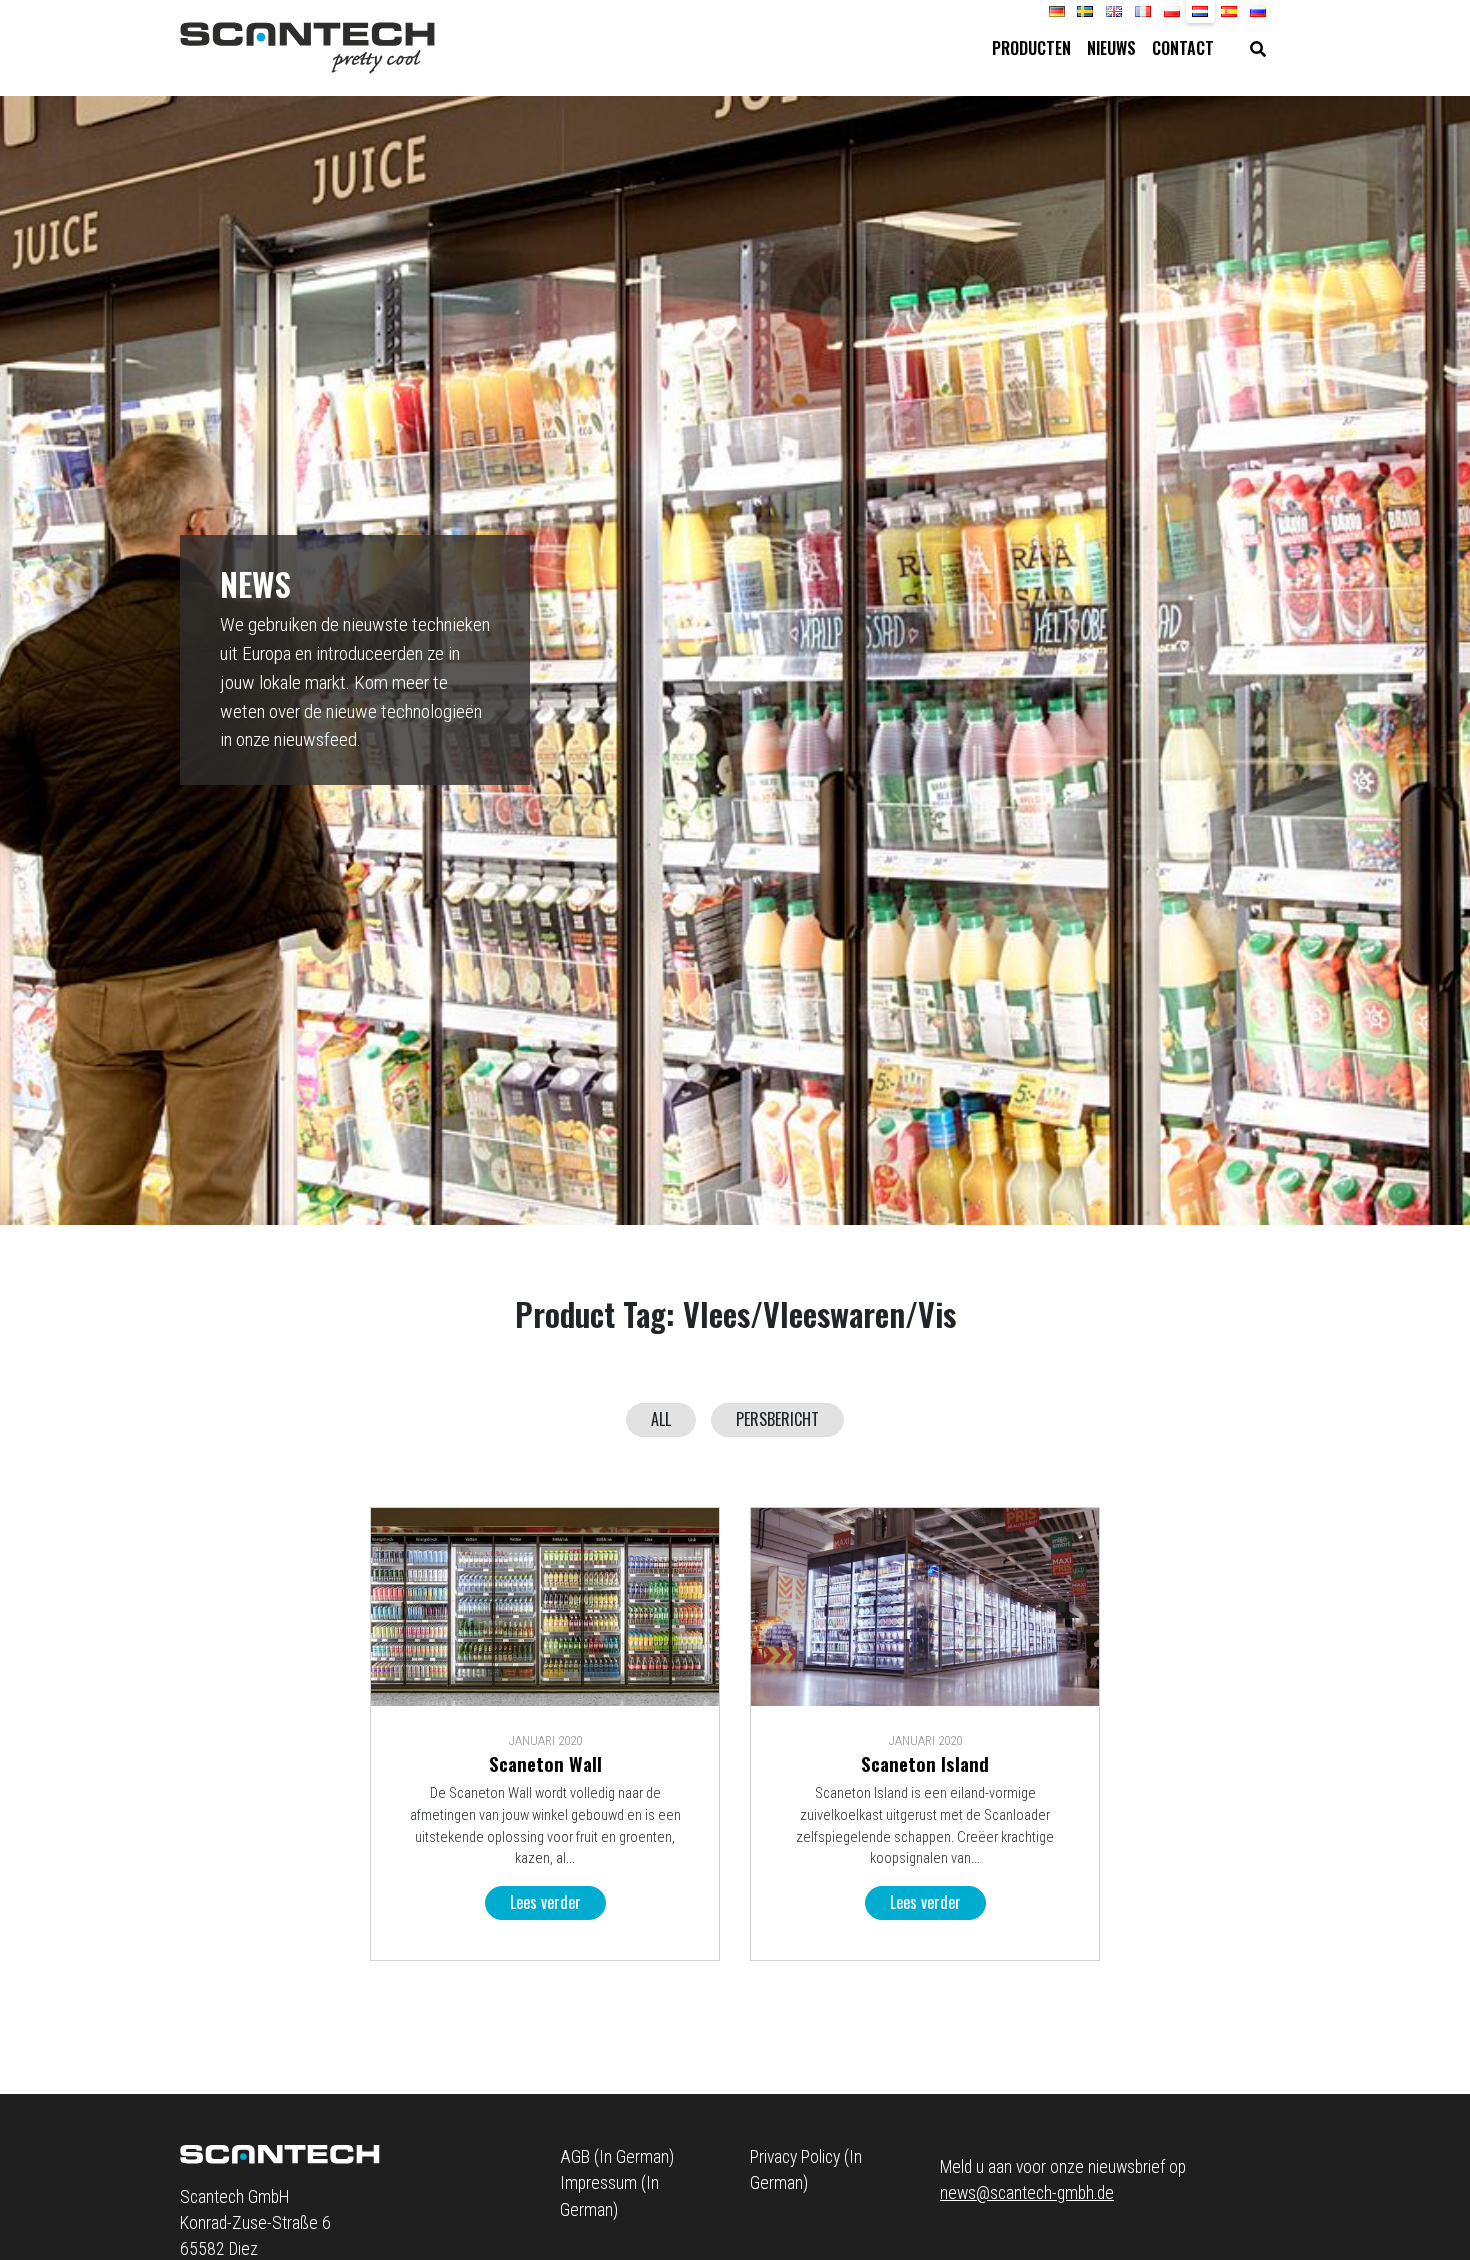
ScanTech (307, 48)
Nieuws (1111, 48)
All (661, 1419)
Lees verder (545, 1902)
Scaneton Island (925, 1763)
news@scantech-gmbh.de (1027, 2193)
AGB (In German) (617, 2157)
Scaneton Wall (545, 1763)
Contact (1183, 48)
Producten (1031, 48)
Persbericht (777, 1419)
